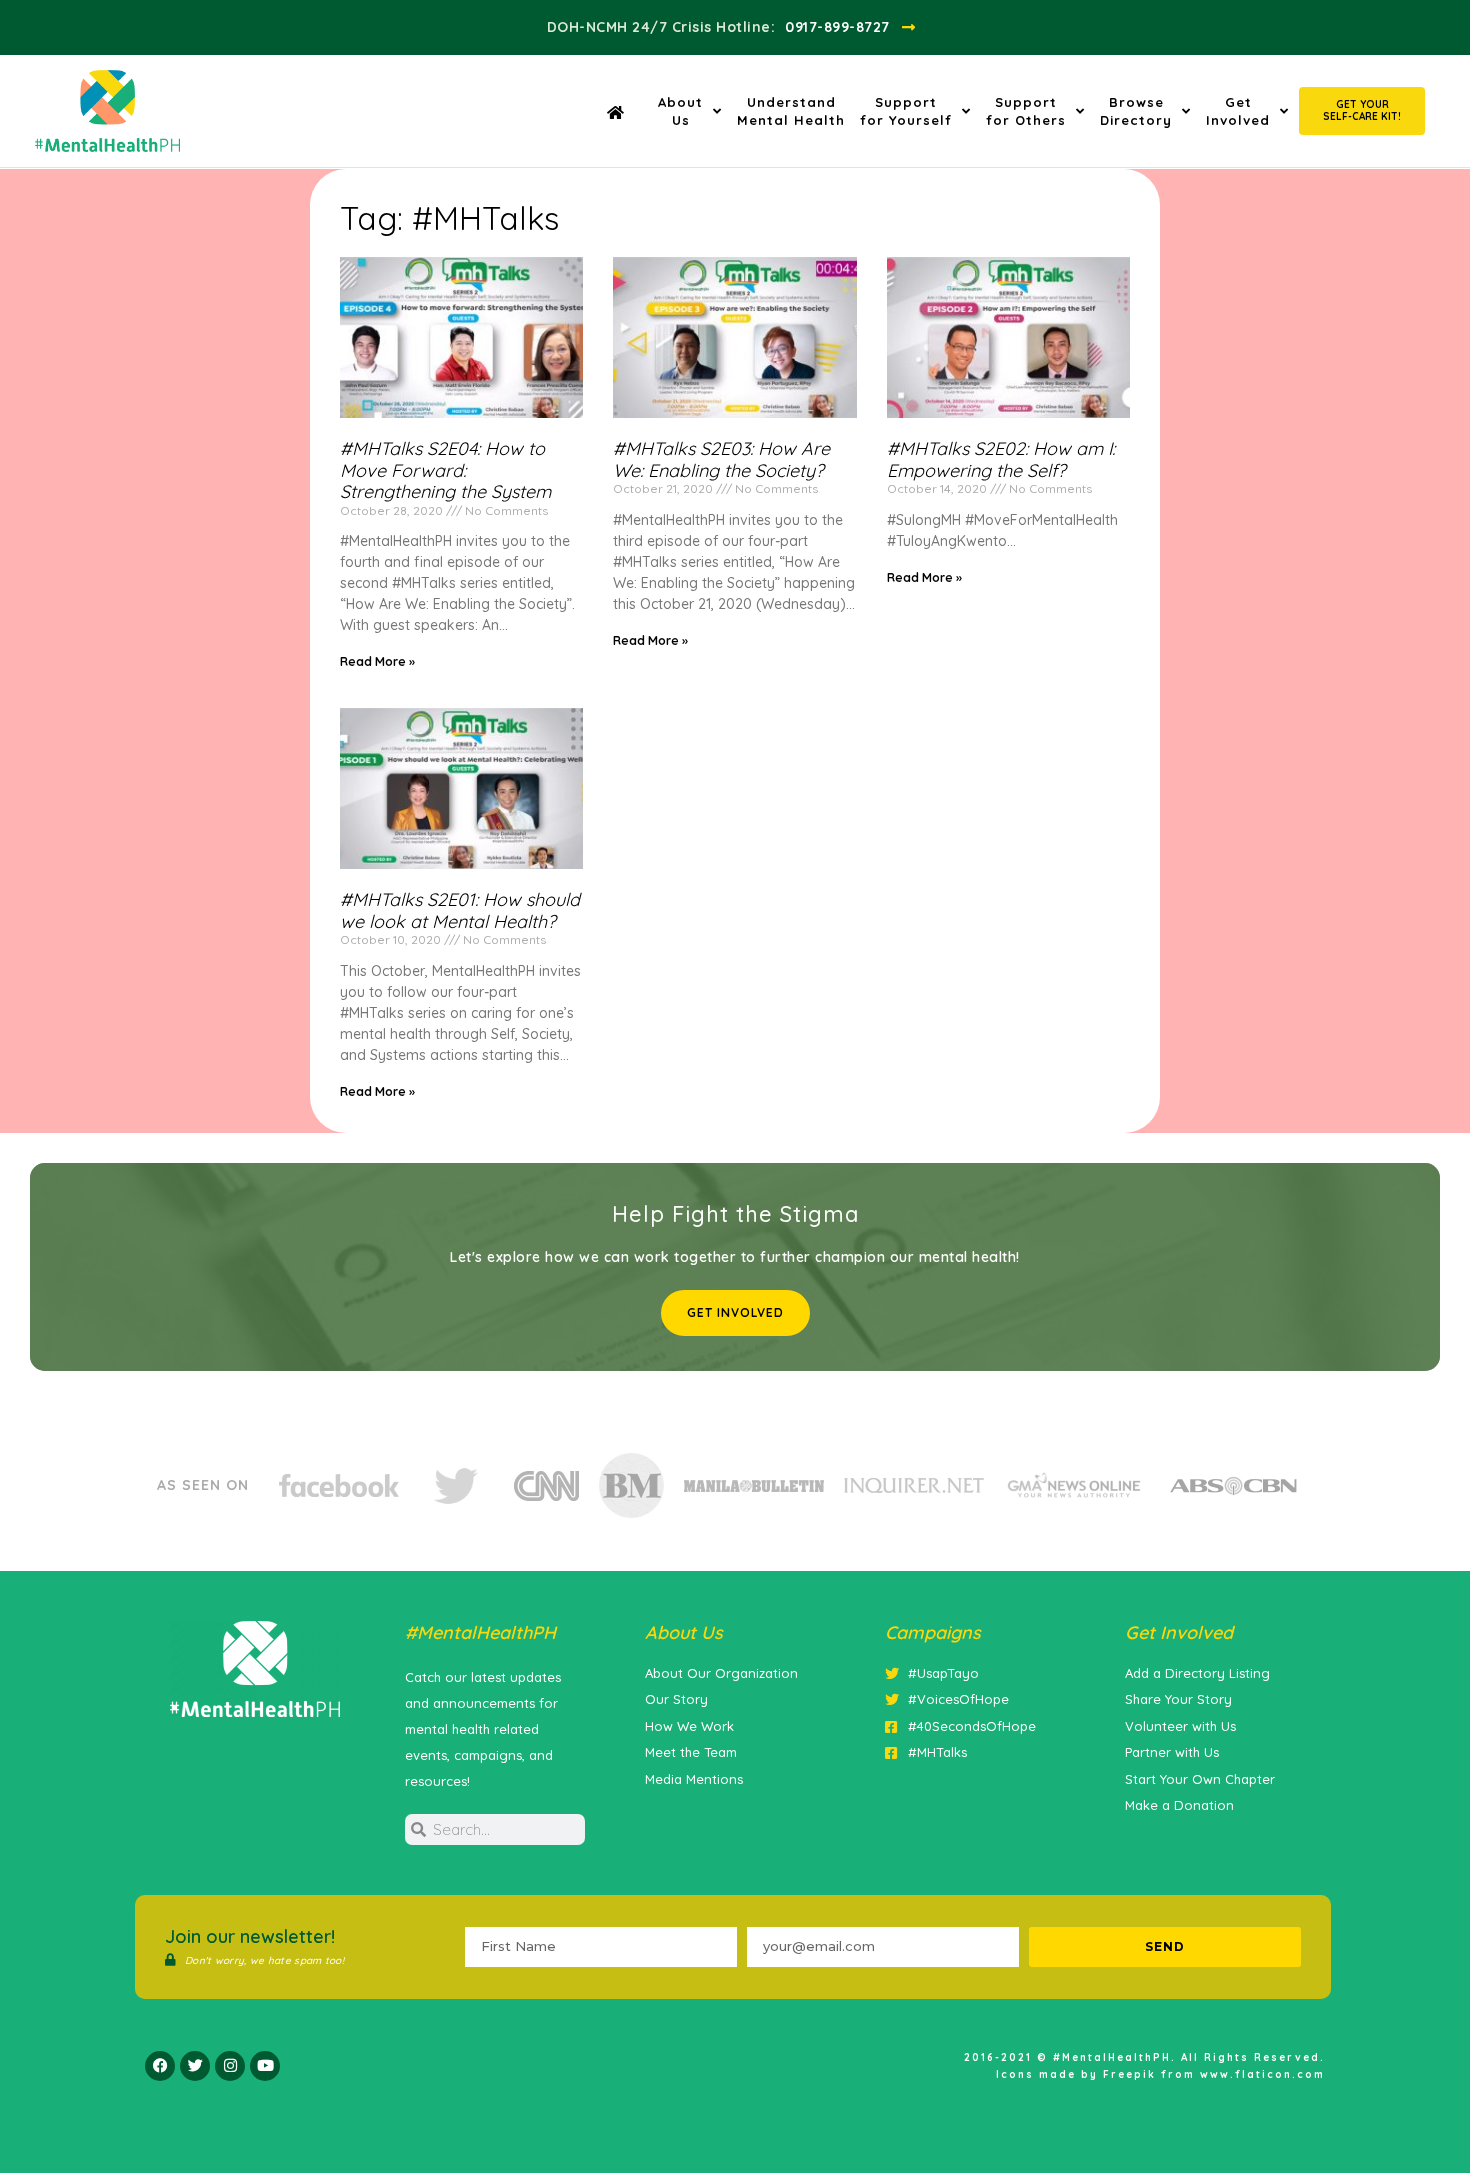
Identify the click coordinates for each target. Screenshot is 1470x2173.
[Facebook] (160, 2066)
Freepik (1129, 2074)
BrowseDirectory (1136, 111)
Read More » (377, 661)
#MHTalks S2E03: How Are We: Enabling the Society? (721, 459)
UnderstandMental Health (791, 111)
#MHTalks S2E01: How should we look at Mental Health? (460, 910)
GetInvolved (1238, 111)
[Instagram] (230, 2066)
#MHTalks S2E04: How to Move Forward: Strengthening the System (445, 470)
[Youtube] (265, 2066)
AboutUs (680, 111)
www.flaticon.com (1262, 2074)
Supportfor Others (1026, 111)
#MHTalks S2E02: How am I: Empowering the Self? (1001, 459)
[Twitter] (195, 2066)
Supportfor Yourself (906, 111)
